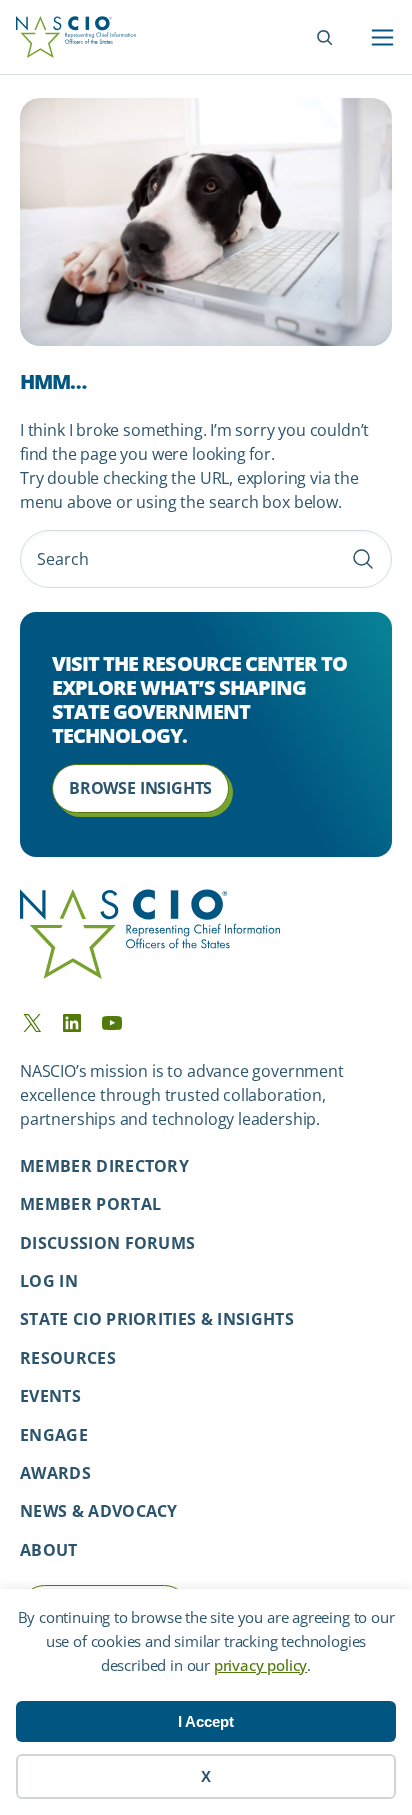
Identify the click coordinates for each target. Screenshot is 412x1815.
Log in (49, 1281)
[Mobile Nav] (382, 37)
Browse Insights (140, 788)
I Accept (206, 1721)
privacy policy (260, 1665)
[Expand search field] (324, 37)
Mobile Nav (382, 37)
